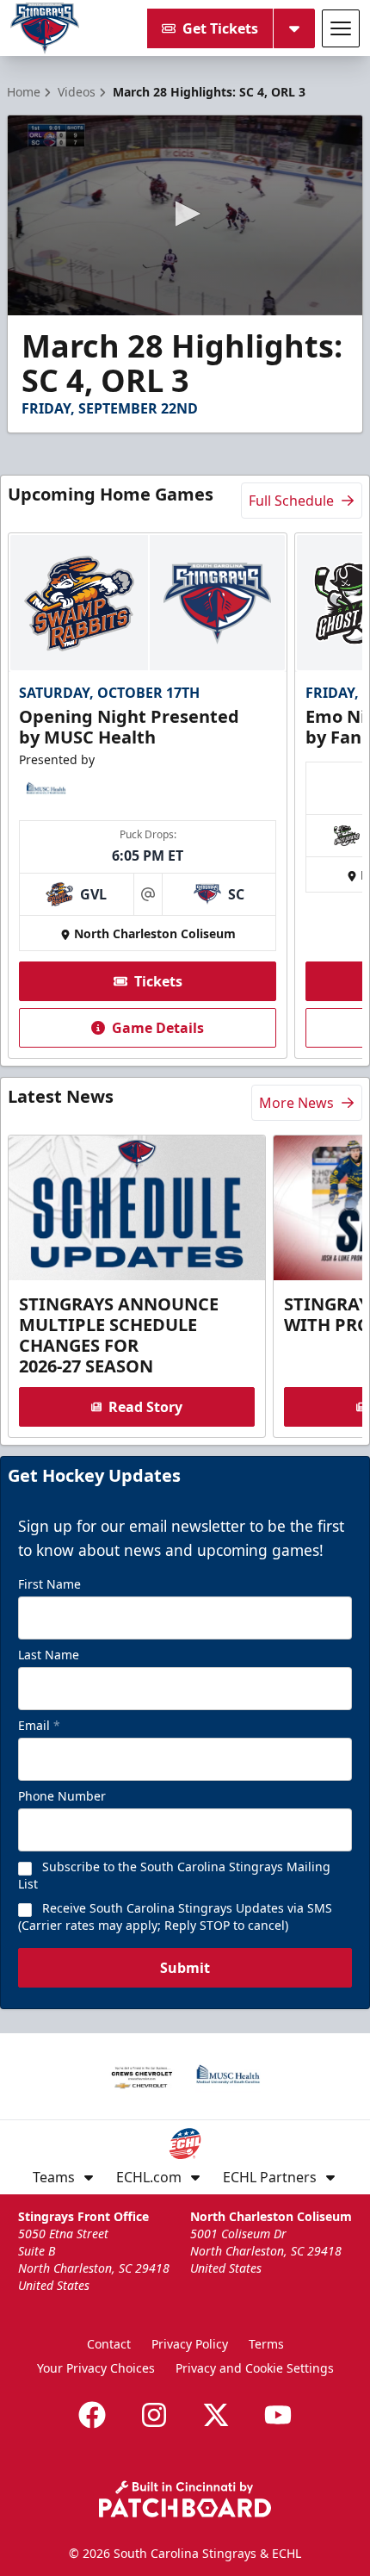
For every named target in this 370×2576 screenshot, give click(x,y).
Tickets (158, 981)
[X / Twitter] (216, 2415)
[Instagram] (154, 2415)
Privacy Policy (190, 2344)
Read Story (145, 1407)
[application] (185, 215)
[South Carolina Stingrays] (45, 28)
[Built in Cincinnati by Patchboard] (185, 2499)
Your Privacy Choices (96, 2368)
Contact (109, 2344)
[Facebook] (92, 2415)
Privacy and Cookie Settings (255, 2368)
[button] (185, 214)
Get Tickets (220, 28)
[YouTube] (278, 2415)
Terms (266, 2344)
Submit (185, 1968)
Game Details (158, 1028)
